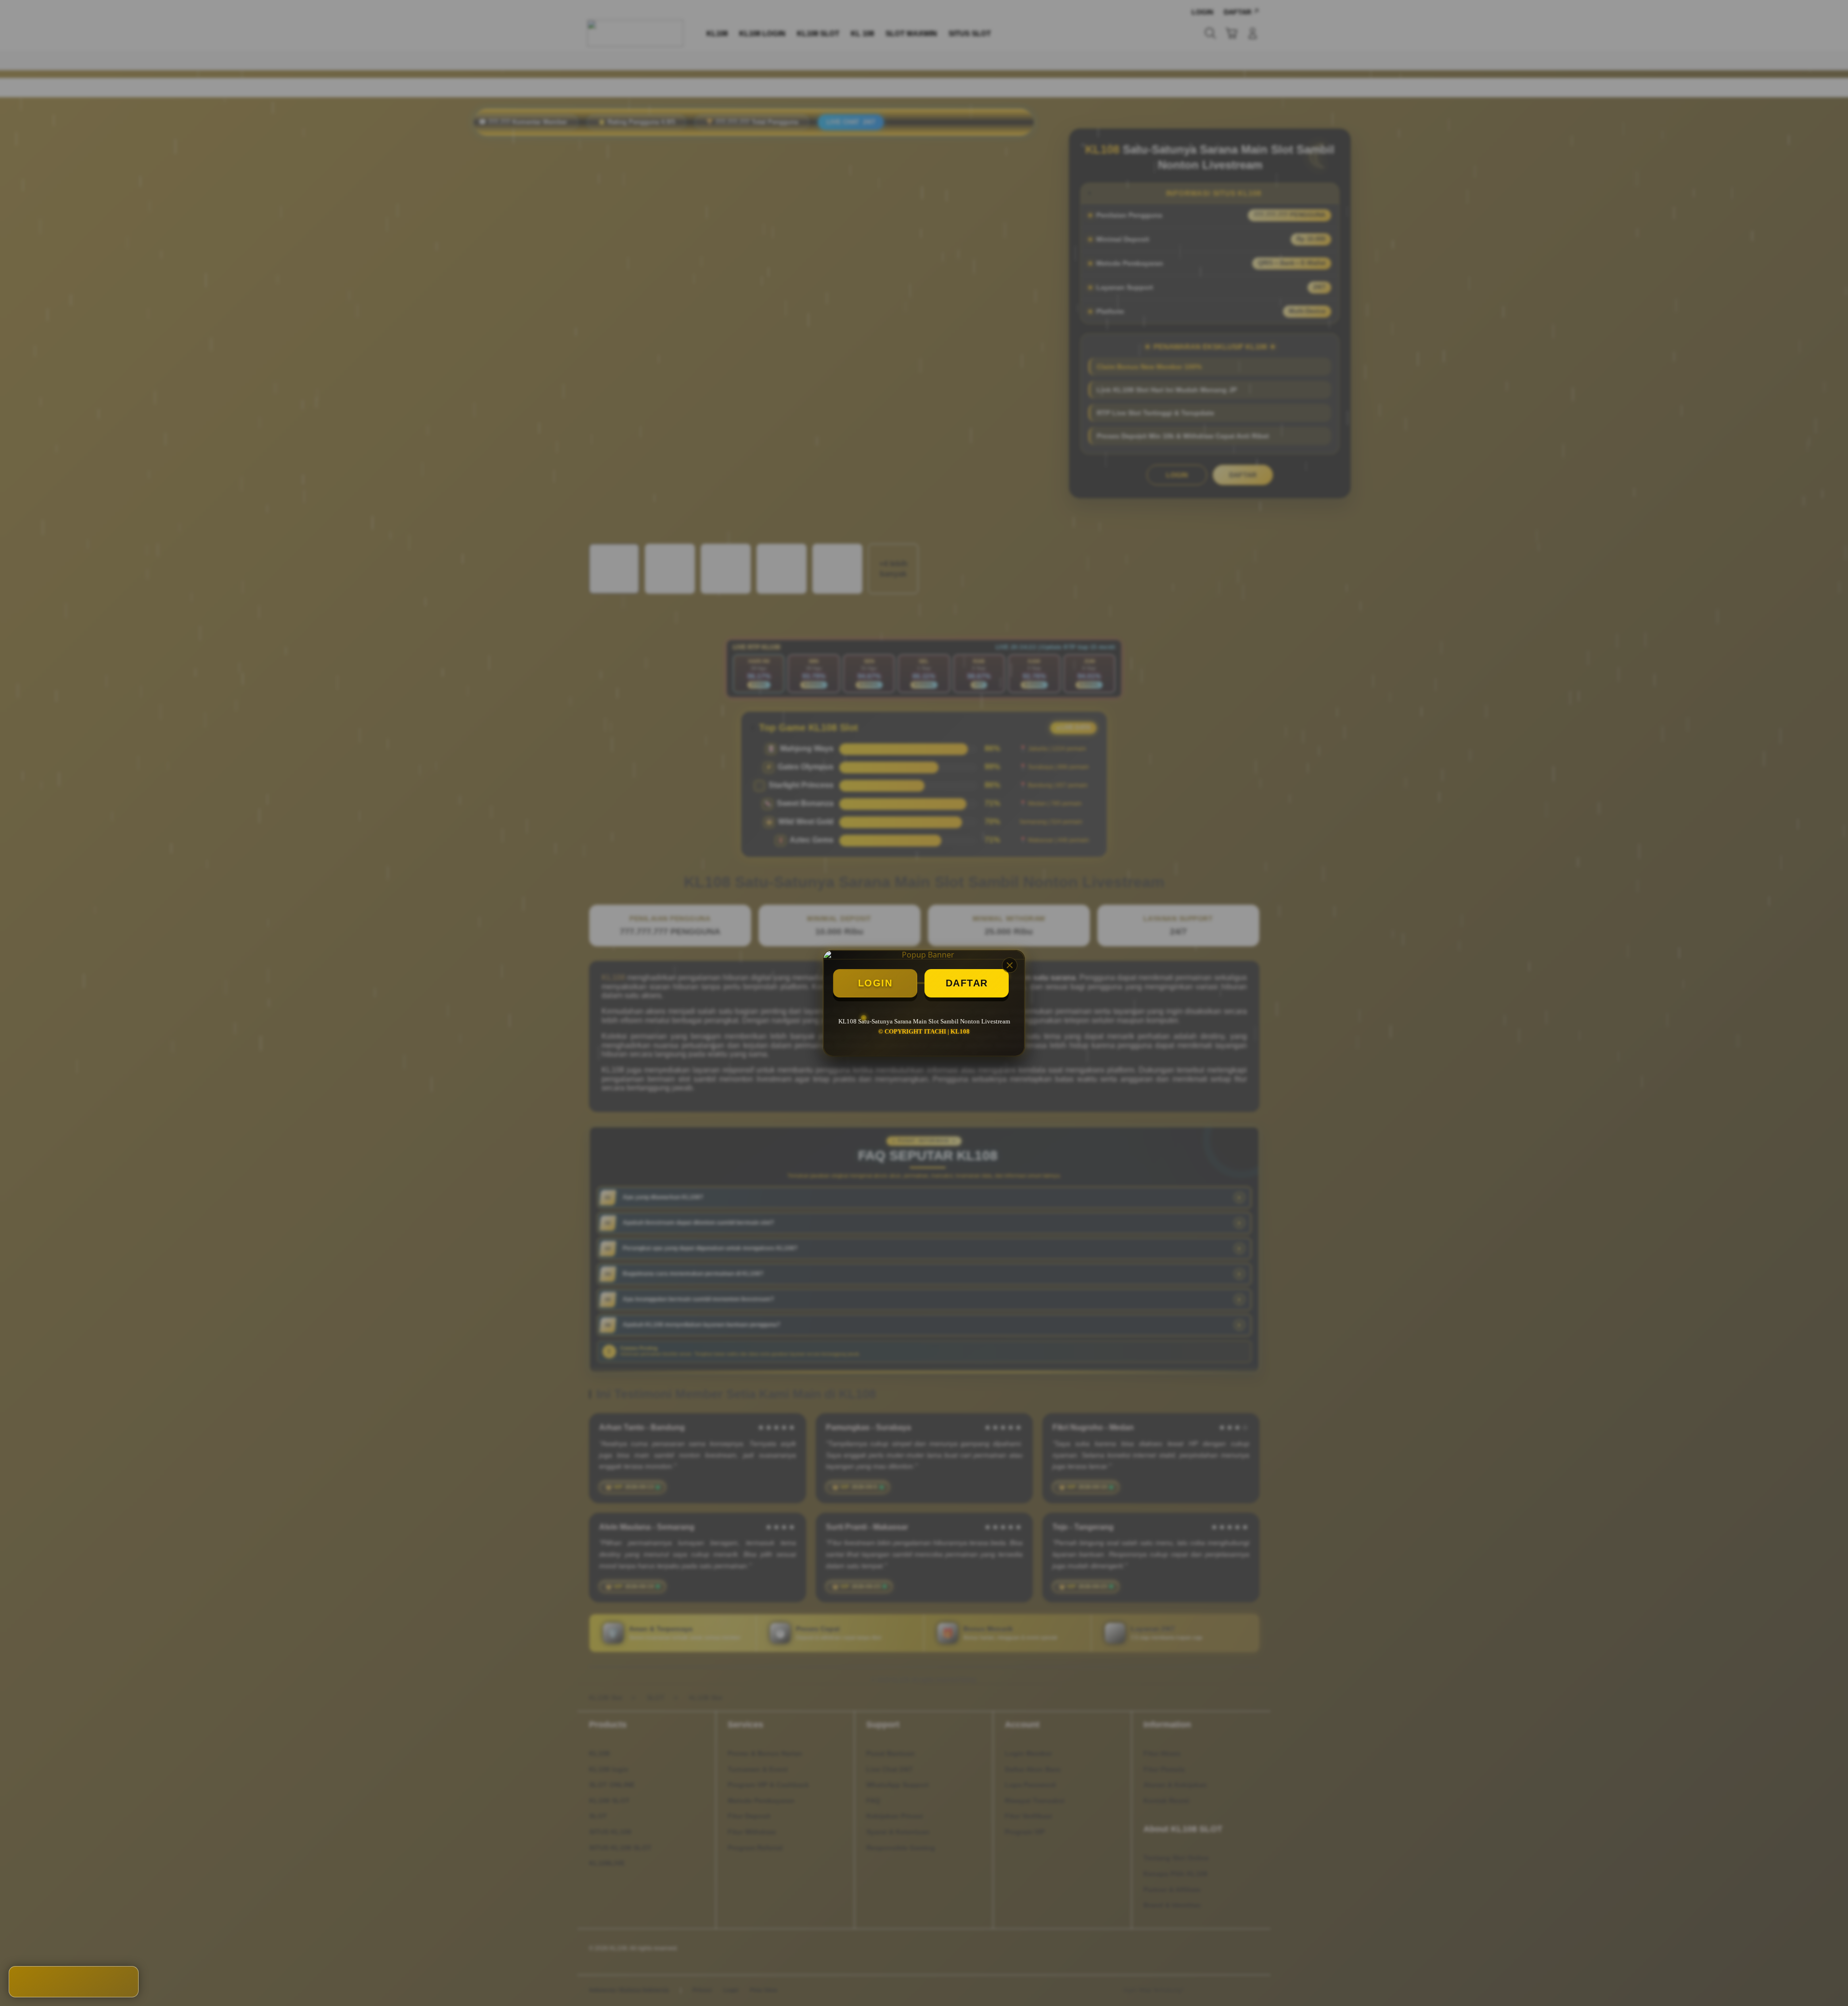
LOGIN (875, 983)
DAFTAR (967, 983)
